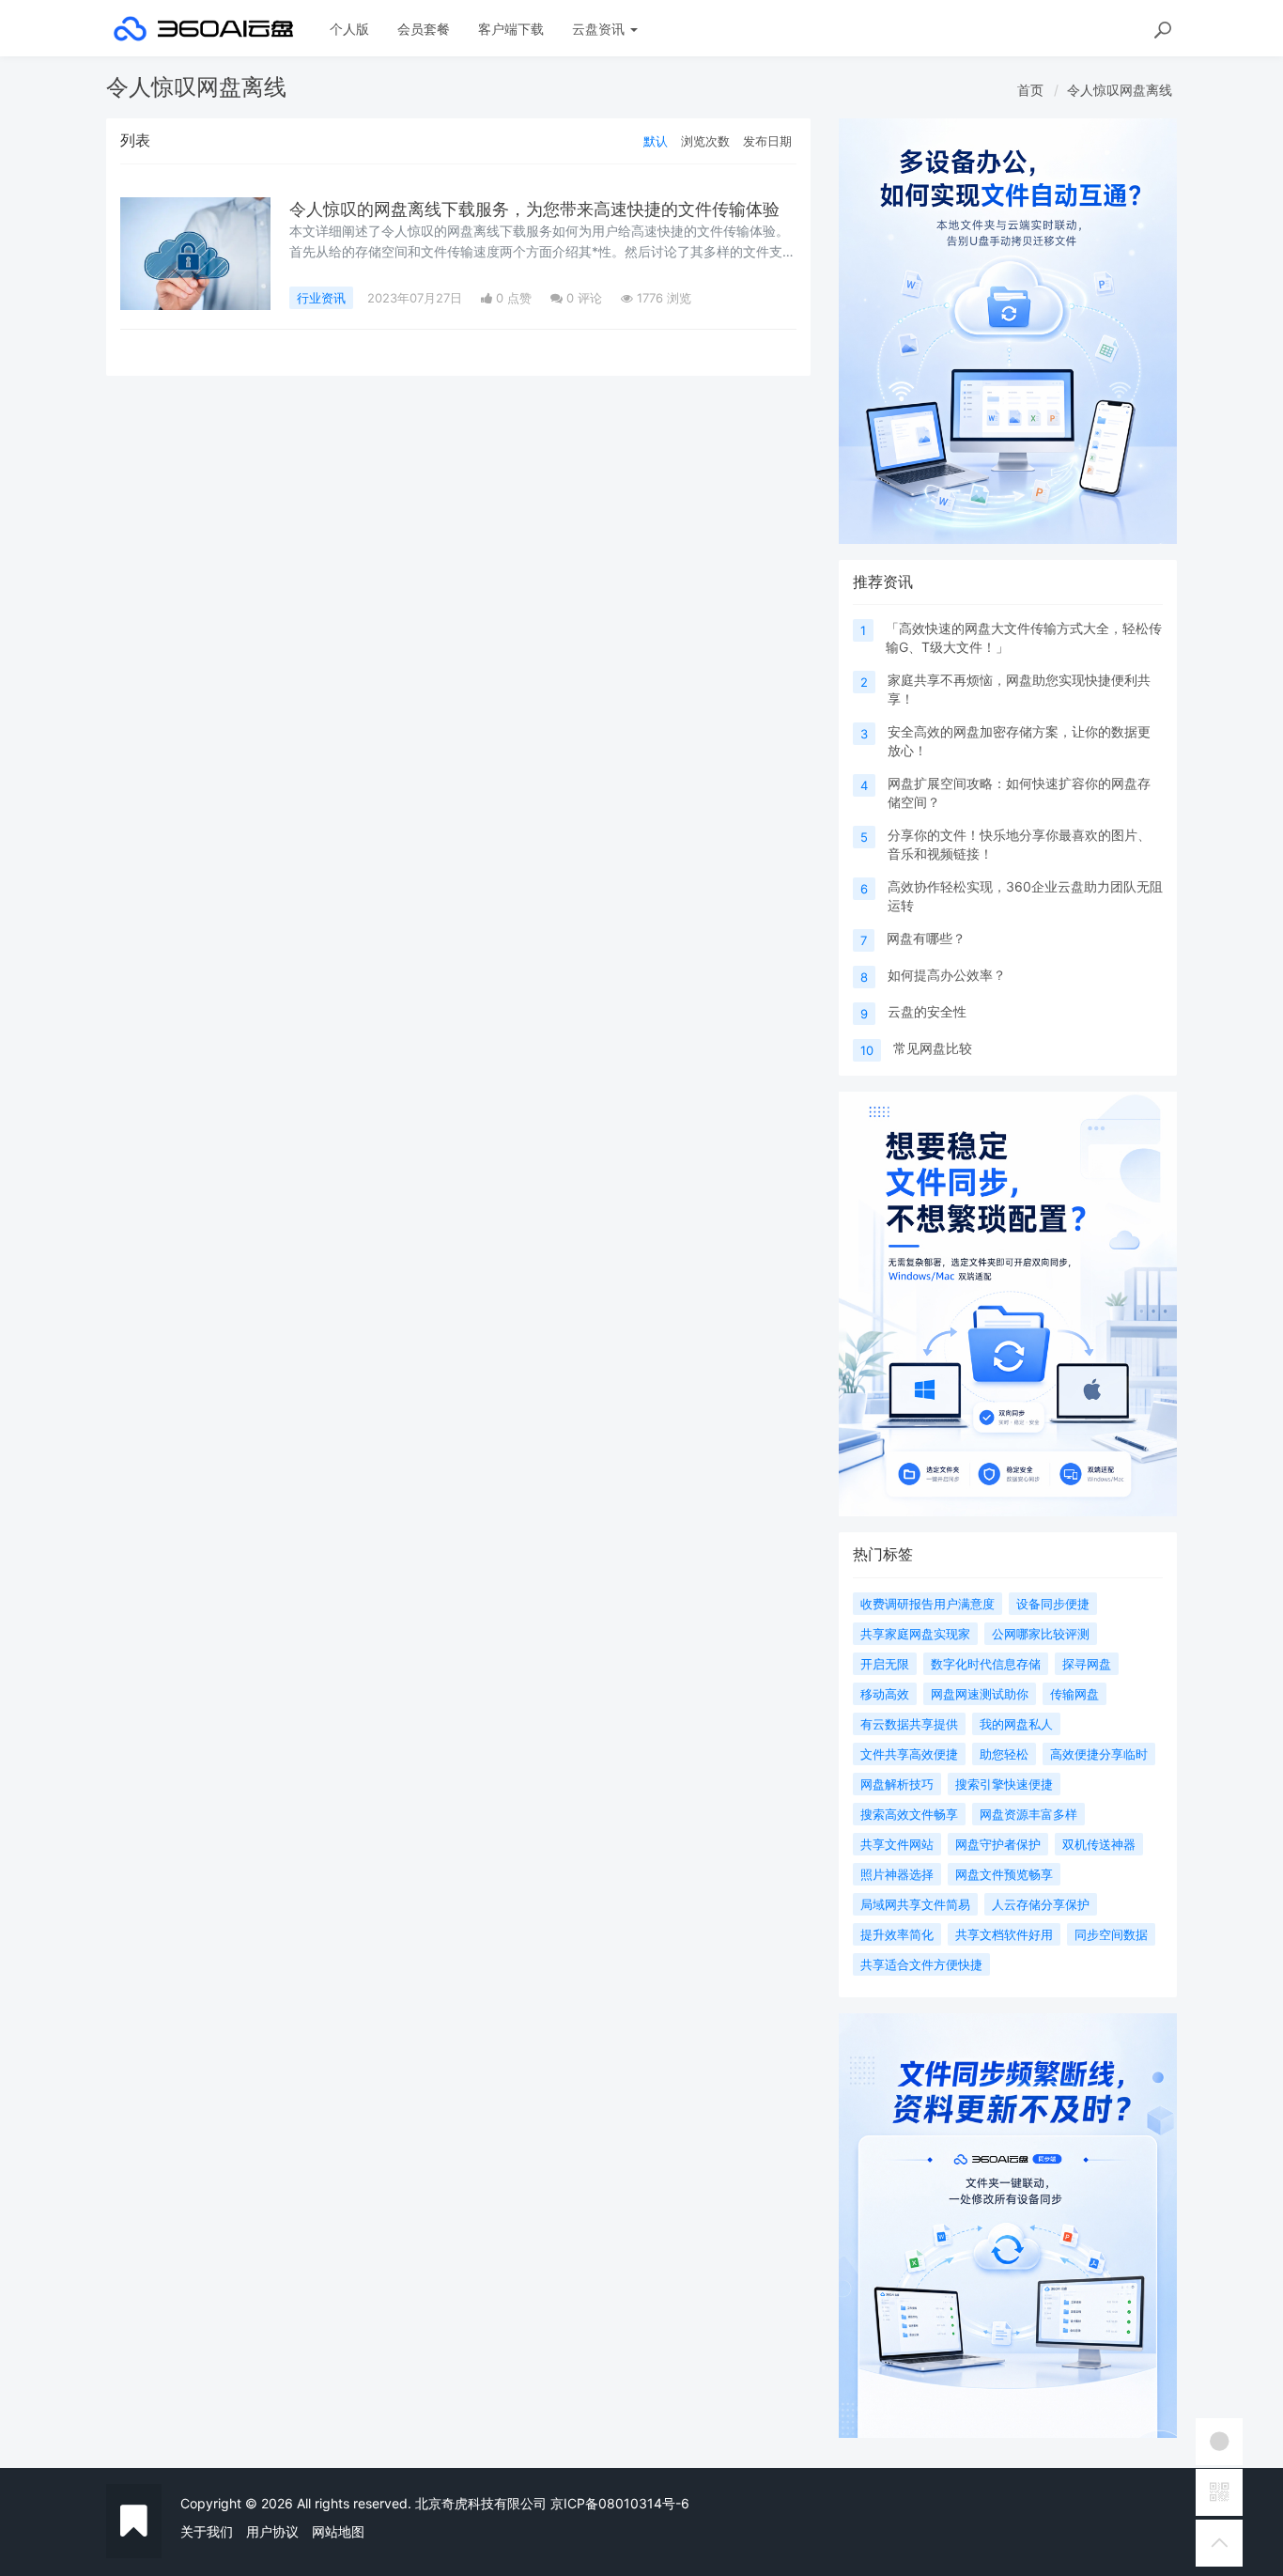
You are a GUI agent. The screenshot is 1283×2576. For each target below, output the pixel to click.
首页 (1030, 90)
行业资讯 (321, 298)
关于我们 (207, 2531)
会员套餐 (424, 29)
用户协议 (272, 2531)
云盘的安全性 (927, 1011)
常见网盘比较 (933, 1048)
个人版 (349, 29)
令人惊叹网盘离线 (1120, 90)
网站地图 (338, 2531)
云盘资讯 (600, 29)
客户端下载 (511, 29)
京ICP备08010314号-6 (620, 2503)
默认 (656, 141)
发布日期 (767, 141)
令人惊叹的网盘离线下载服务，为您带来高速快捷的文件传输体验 (534, 209)
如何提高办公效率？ (947, 975)
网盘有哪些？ (926, 938)
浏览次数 (705, 141)
